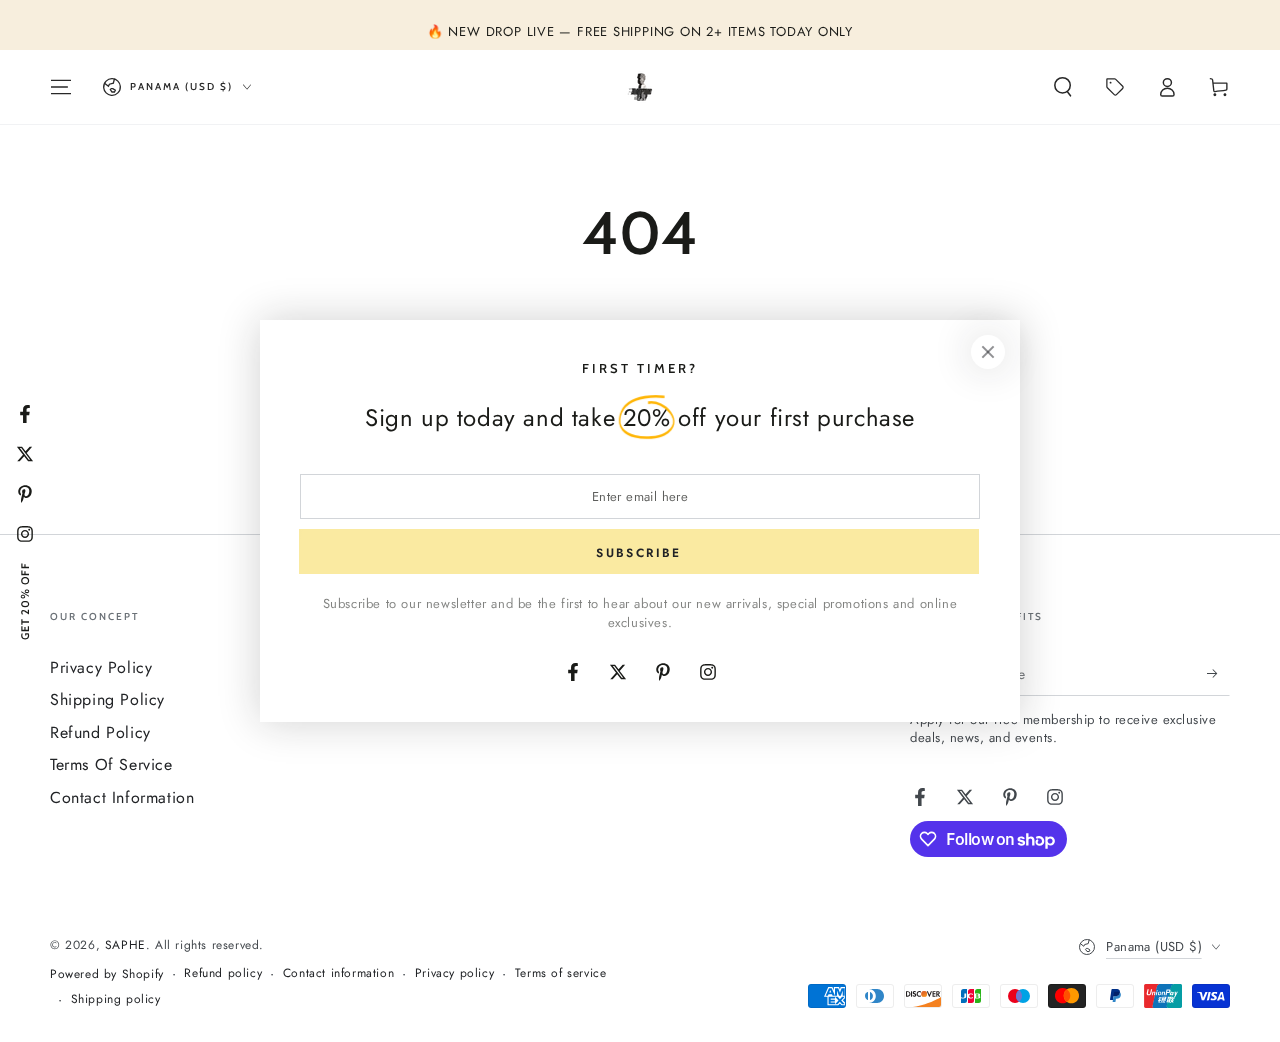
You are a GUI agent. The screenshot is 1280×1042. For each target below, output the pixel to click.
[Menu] (61, 87)
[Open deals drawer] (1115, 87)
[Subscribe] (1218, 673)
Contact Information (122, 797)
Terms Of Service (111, 764)
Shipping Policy (107, 699)
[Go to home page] (640, 87)
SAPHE (125, 945)
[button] (1063, 87)
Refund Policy (100, 732)
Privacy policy (454, 973)
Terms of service (561, 973)
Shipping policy (116, 999)
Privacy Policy (101, 667)
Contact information (338, 973)
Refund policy (223, 973)
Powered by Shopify (107, 974)
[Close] (988, 352)
